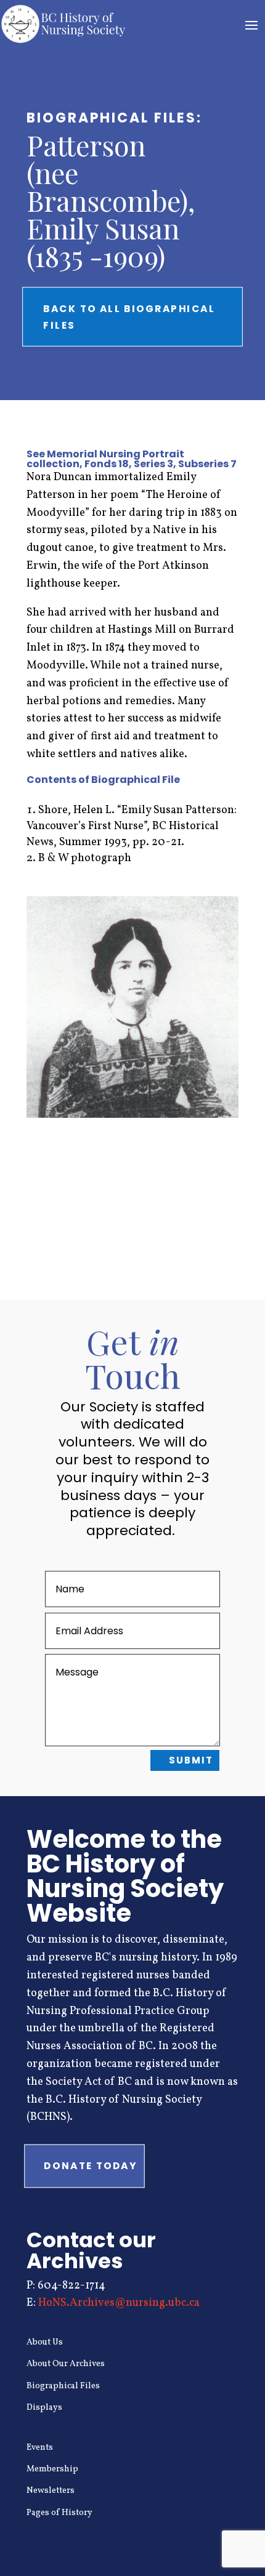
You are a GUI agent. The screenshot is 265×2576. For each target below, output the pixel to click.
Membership (52, 2469)
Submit (191, 1760)
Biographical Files (63, 2386)
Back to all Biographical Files (129, 316)
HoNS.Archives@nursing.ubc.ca (119, 2303)
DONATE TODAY (90, 2166)
